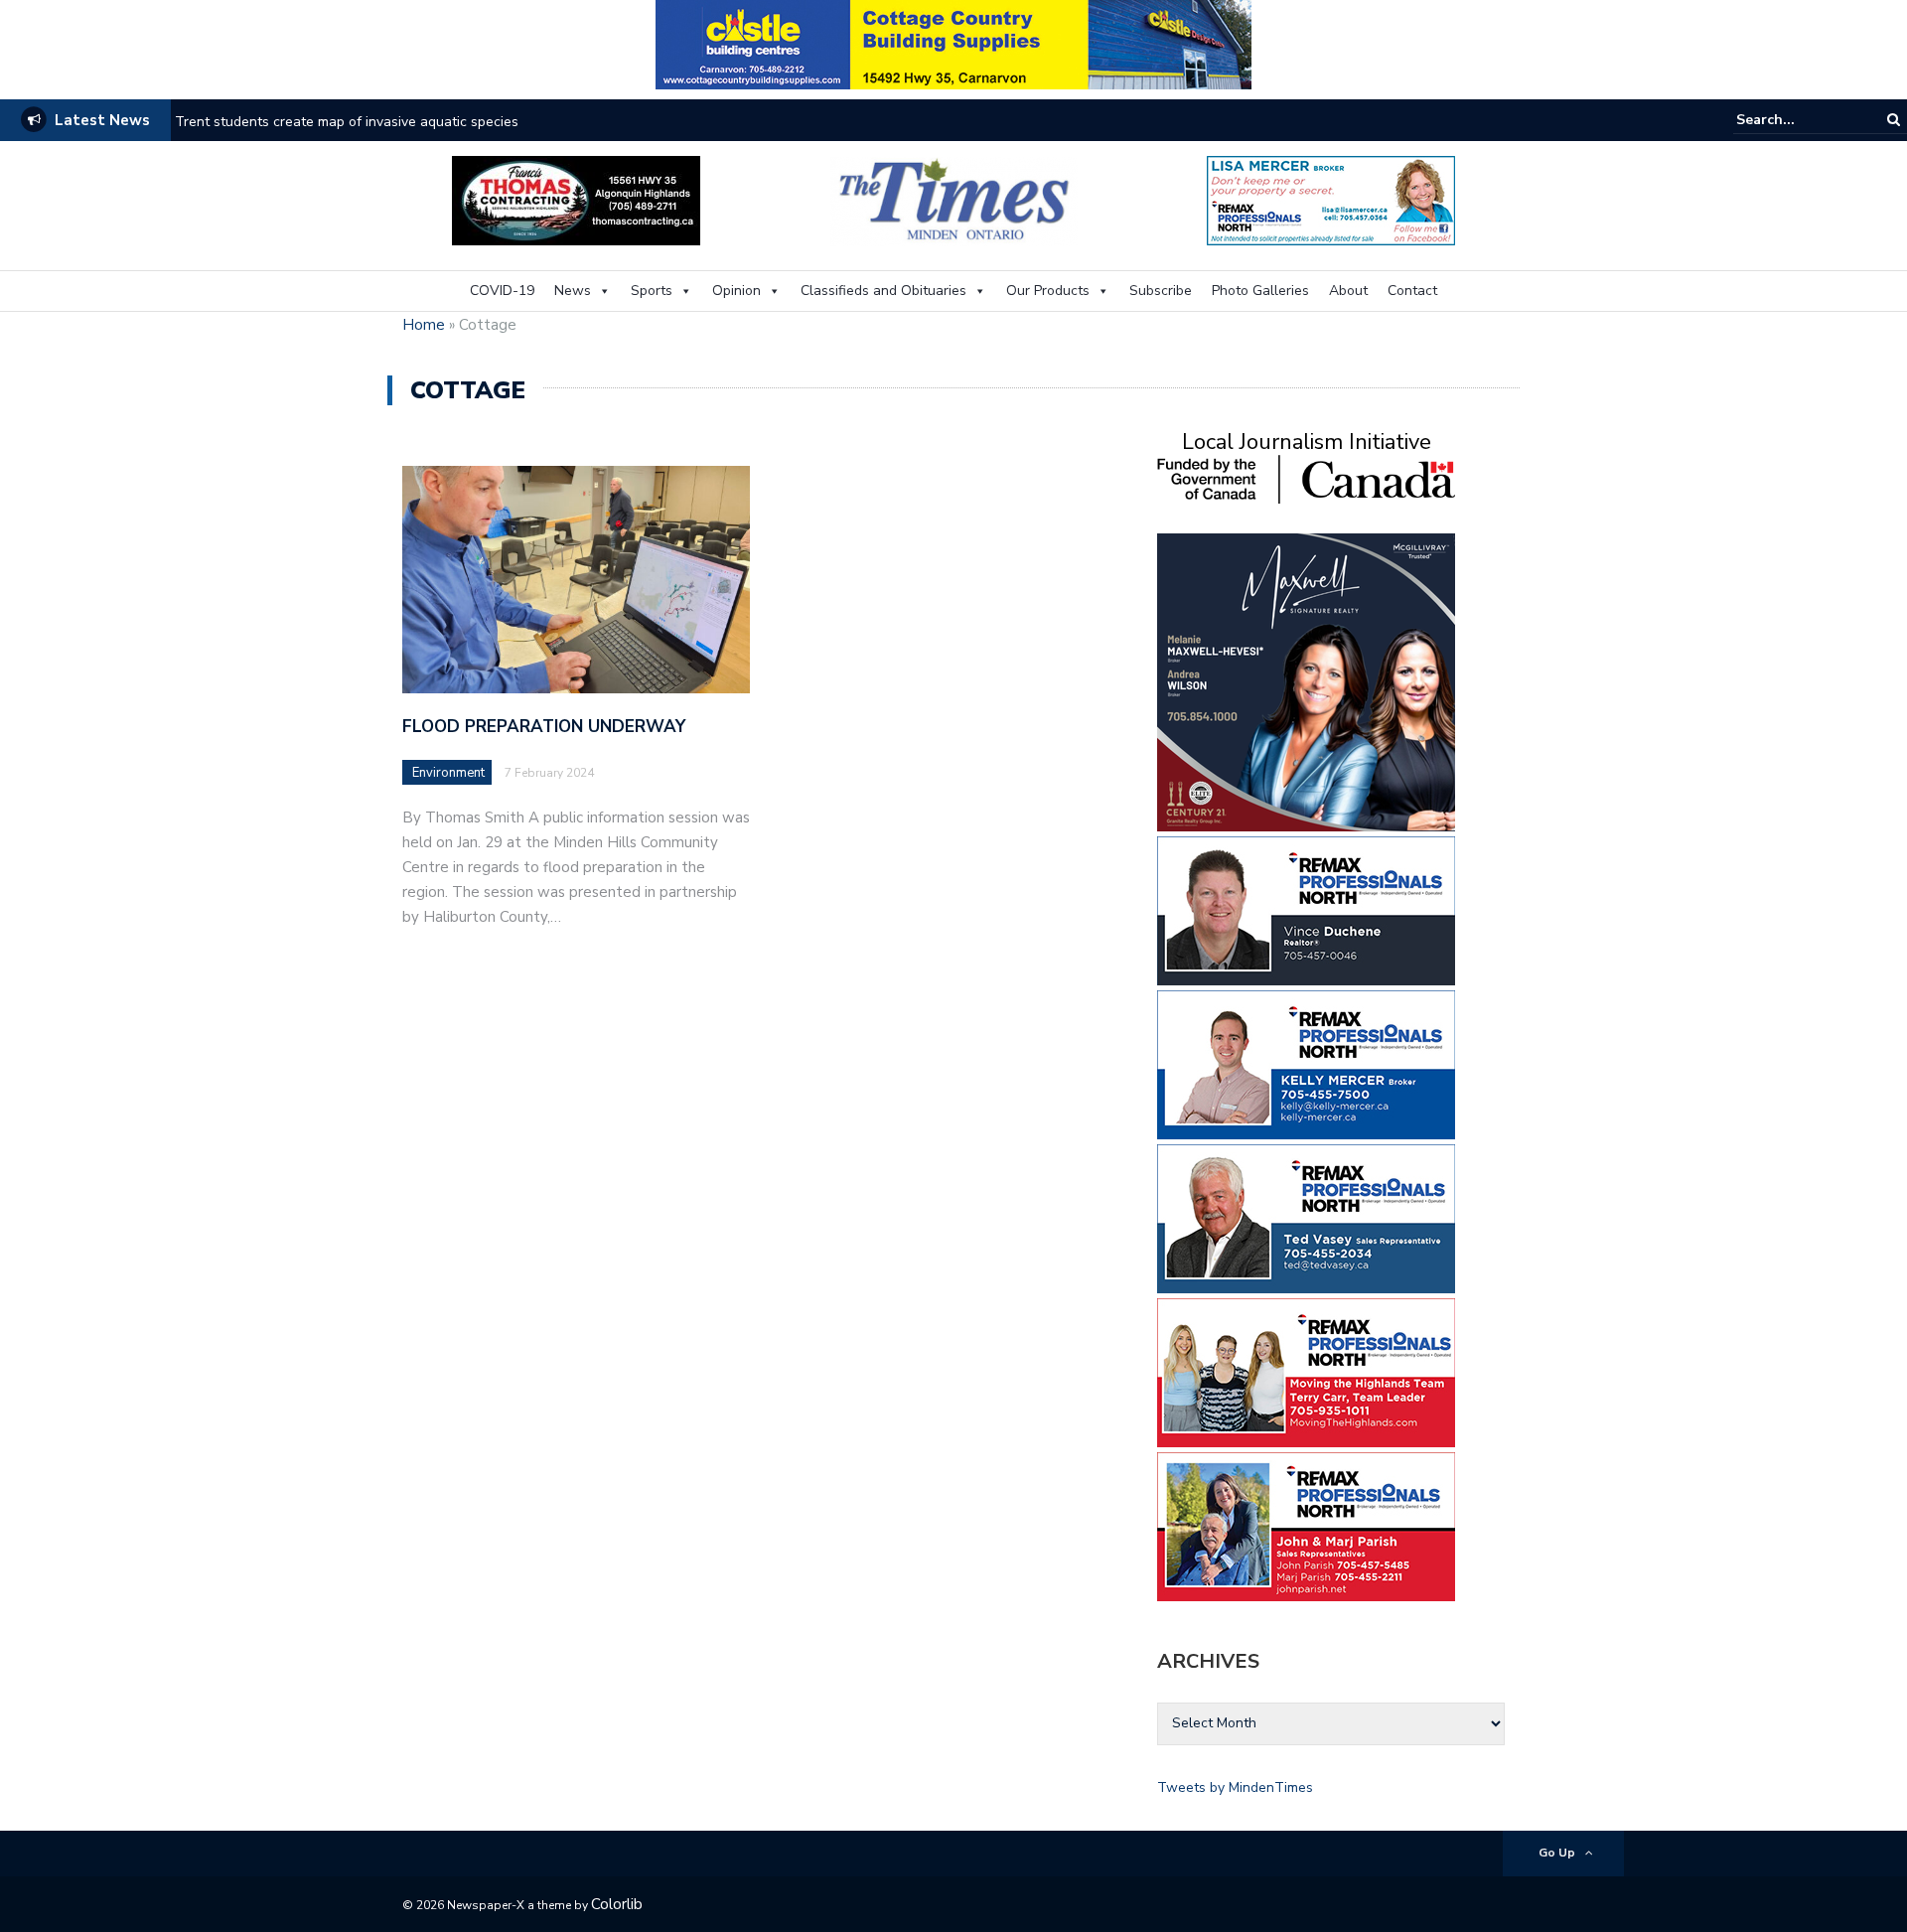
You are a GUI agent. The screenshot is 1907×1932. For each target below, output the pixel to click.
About (1348, 291)
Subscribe (1161, 291)
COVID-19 (502, 291)
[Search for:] (1797, 120)
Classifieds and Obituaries (883, 291)
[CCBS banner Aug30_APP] (953, 43)
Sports (652, 291)
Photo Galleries (1260, 291)
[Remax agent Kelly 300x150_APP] (1306, 1063)
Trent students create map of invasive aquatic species (347, 122)
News (573, 291)
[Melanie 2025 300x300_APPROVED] (1306, 681)
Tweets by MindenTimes (1235, 1787)
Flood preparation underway (544, 727)
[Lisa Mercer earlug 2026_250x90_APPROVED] (1331, 199)
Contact (1412, 291)
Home (424, 325)
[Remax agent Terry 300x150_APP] (1306, 1371)
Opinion (736, 291)
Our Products (1048, 291)
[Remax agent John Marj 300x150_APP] (1306, 1525)
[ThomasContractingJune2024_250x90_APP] (576, 199)
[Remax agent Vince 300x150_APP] (1306, 909)
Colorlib (617, 1904)
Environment (448, 773)
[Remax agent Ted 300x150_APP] (1306, 1217)
